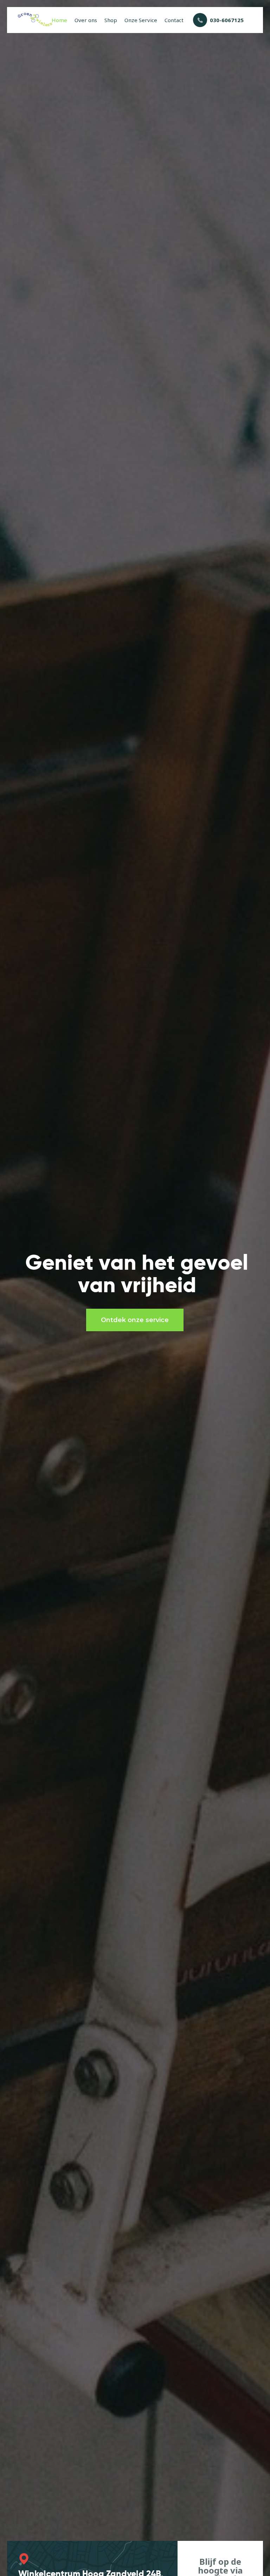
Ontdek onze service (135, 1320)
